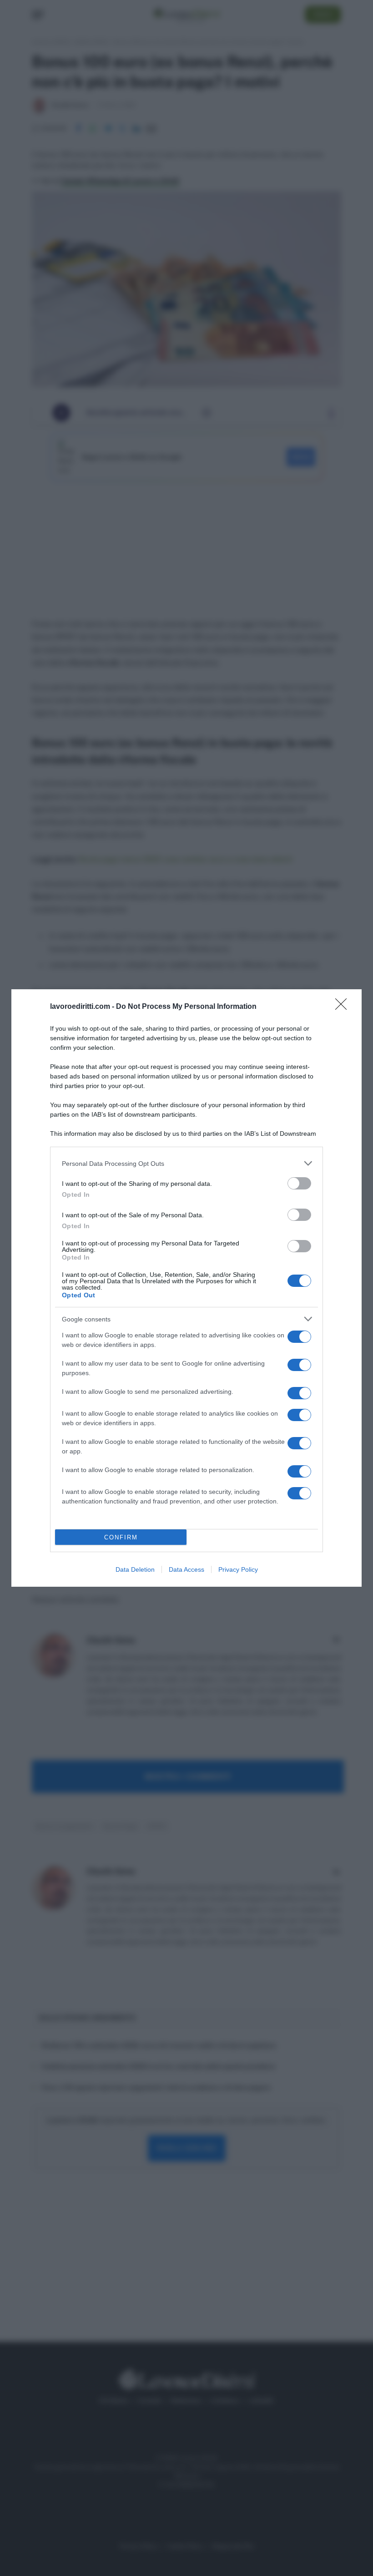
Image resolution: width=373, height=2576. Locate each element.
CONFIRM (121, 1537)
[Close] (344, 1007)
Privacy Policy (238, 1569)
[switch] (299, 1183)
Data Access (186, 1569)
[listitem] (186, 1163)
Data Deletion (135, 1569)
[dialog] (186, 1288)
